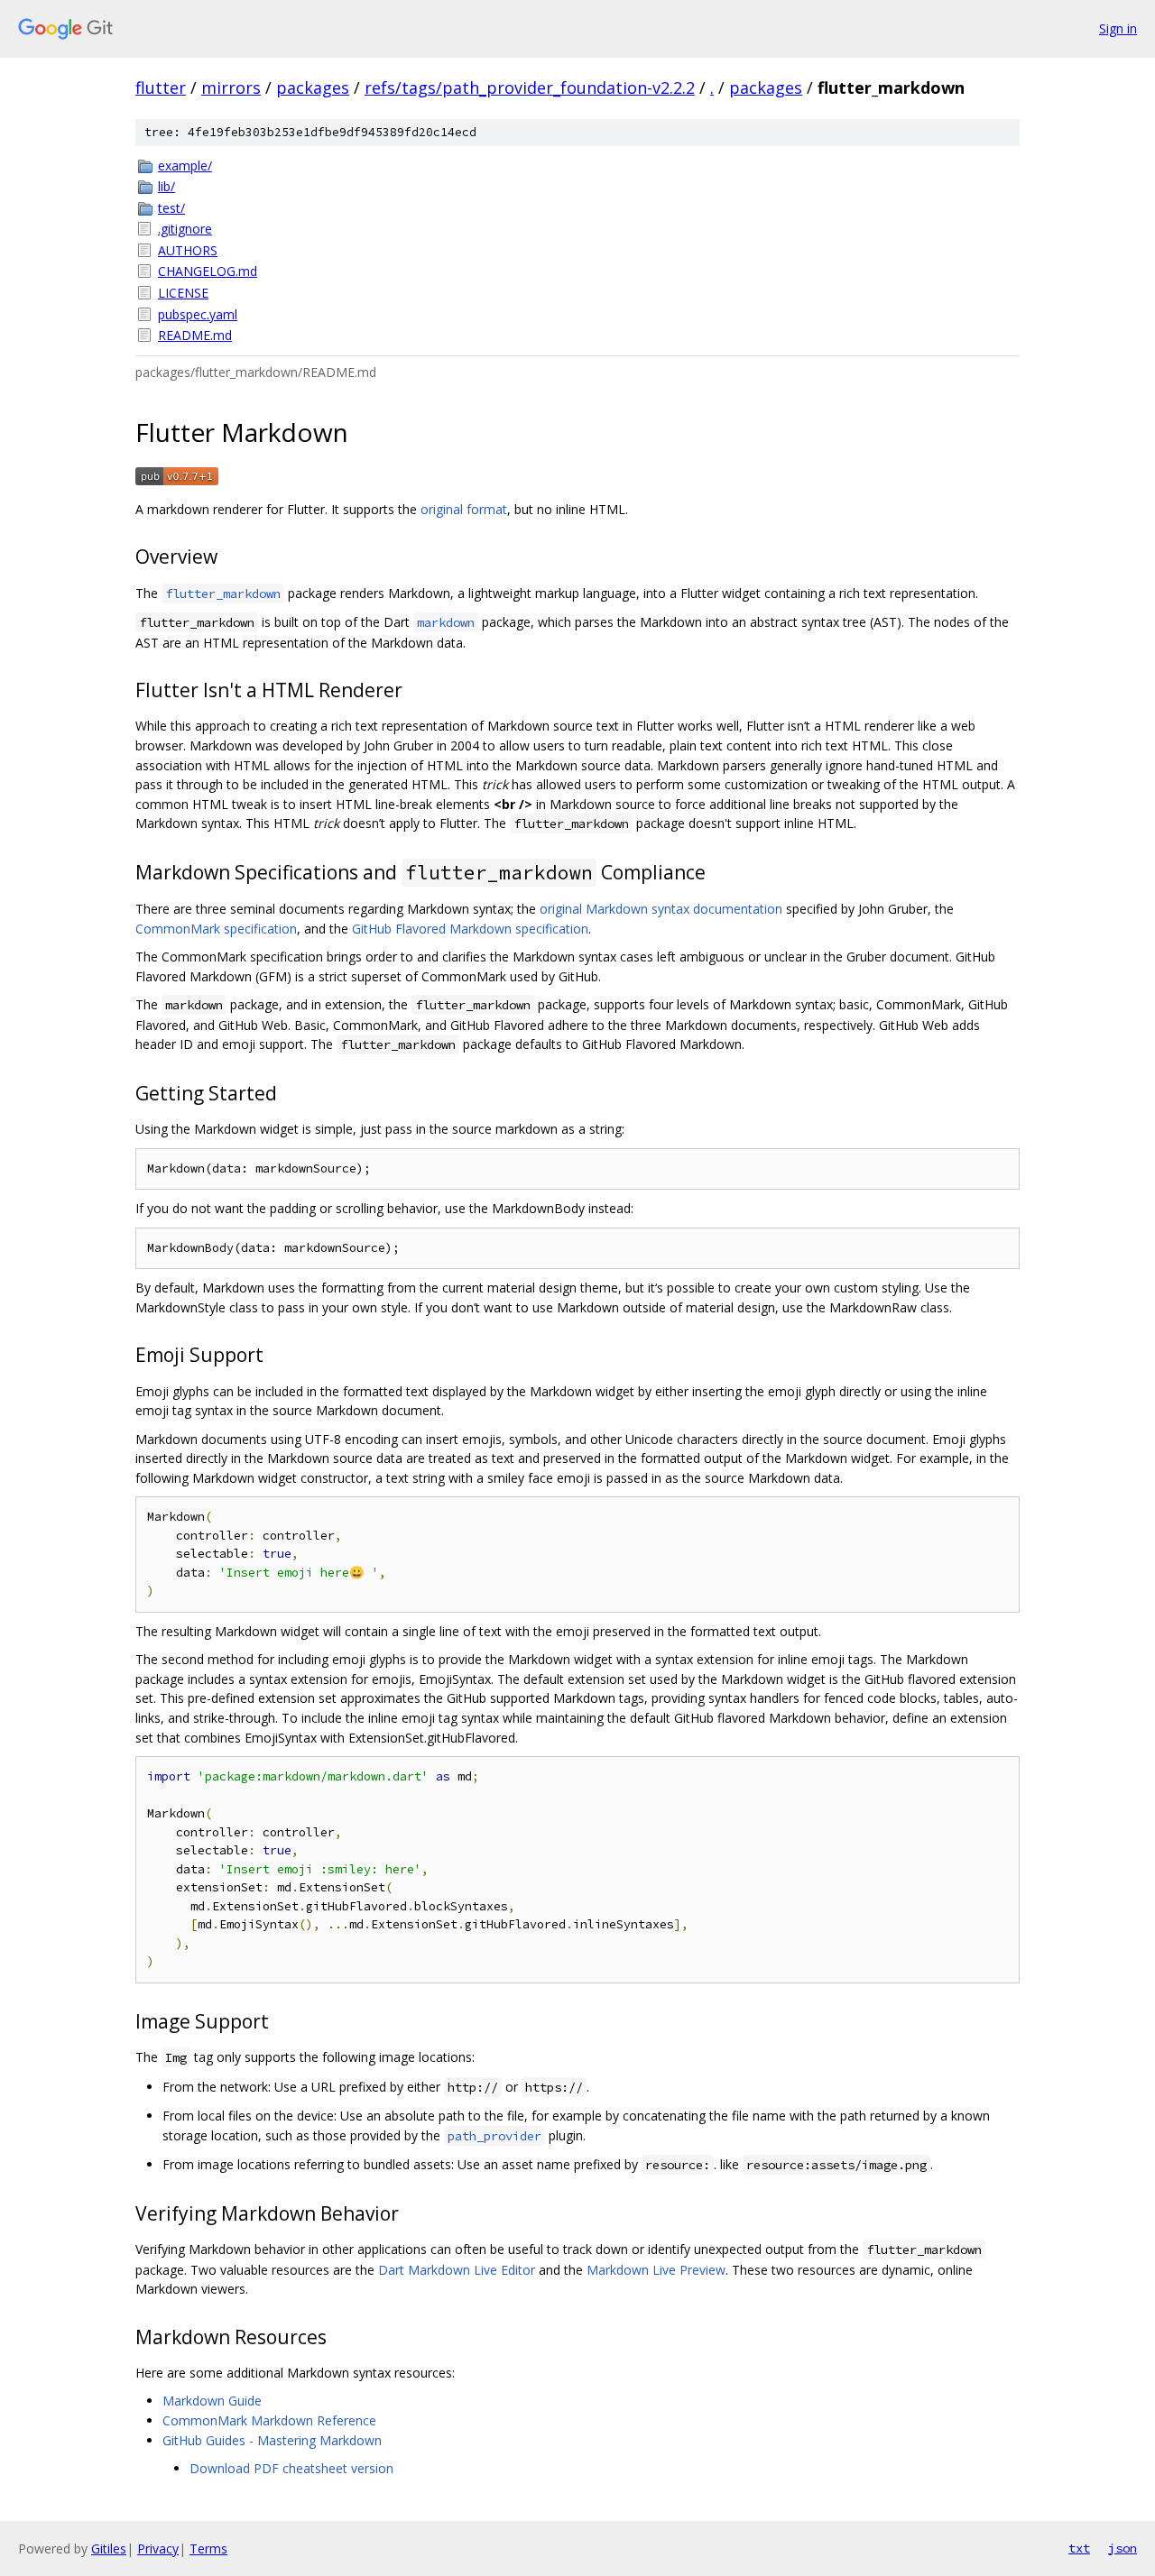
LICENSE (183, 293)
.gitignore (185, 229)
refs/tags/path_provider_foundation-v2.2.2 (530, 87)
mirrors (231, 87)
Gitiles (109, 2548)
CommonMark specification (216, 929)
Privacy (158, 2548)
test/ (171, 208)
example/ (185, 166)
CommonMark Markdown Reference (269, 2420)
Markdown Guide (212, 2401)
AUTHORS (188, 250)
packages (313, 87)
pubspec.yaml (198, 314)
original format (464, 509)
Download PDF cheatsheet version (291, 2468)
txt (1079, 2548)
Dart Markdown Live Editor (457, 2270)
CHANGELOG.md (208, 271)
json (1123, 2548)
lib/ (166, 186)
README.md (195, 335)
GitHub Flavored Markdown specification (470, 929)
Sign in (1118, 28)
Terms (208, 2548)
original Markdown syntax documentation (661, 909)
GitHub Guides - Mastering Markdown (272, 2440)
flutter (161, 87)
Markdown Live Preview (656, 2270)
